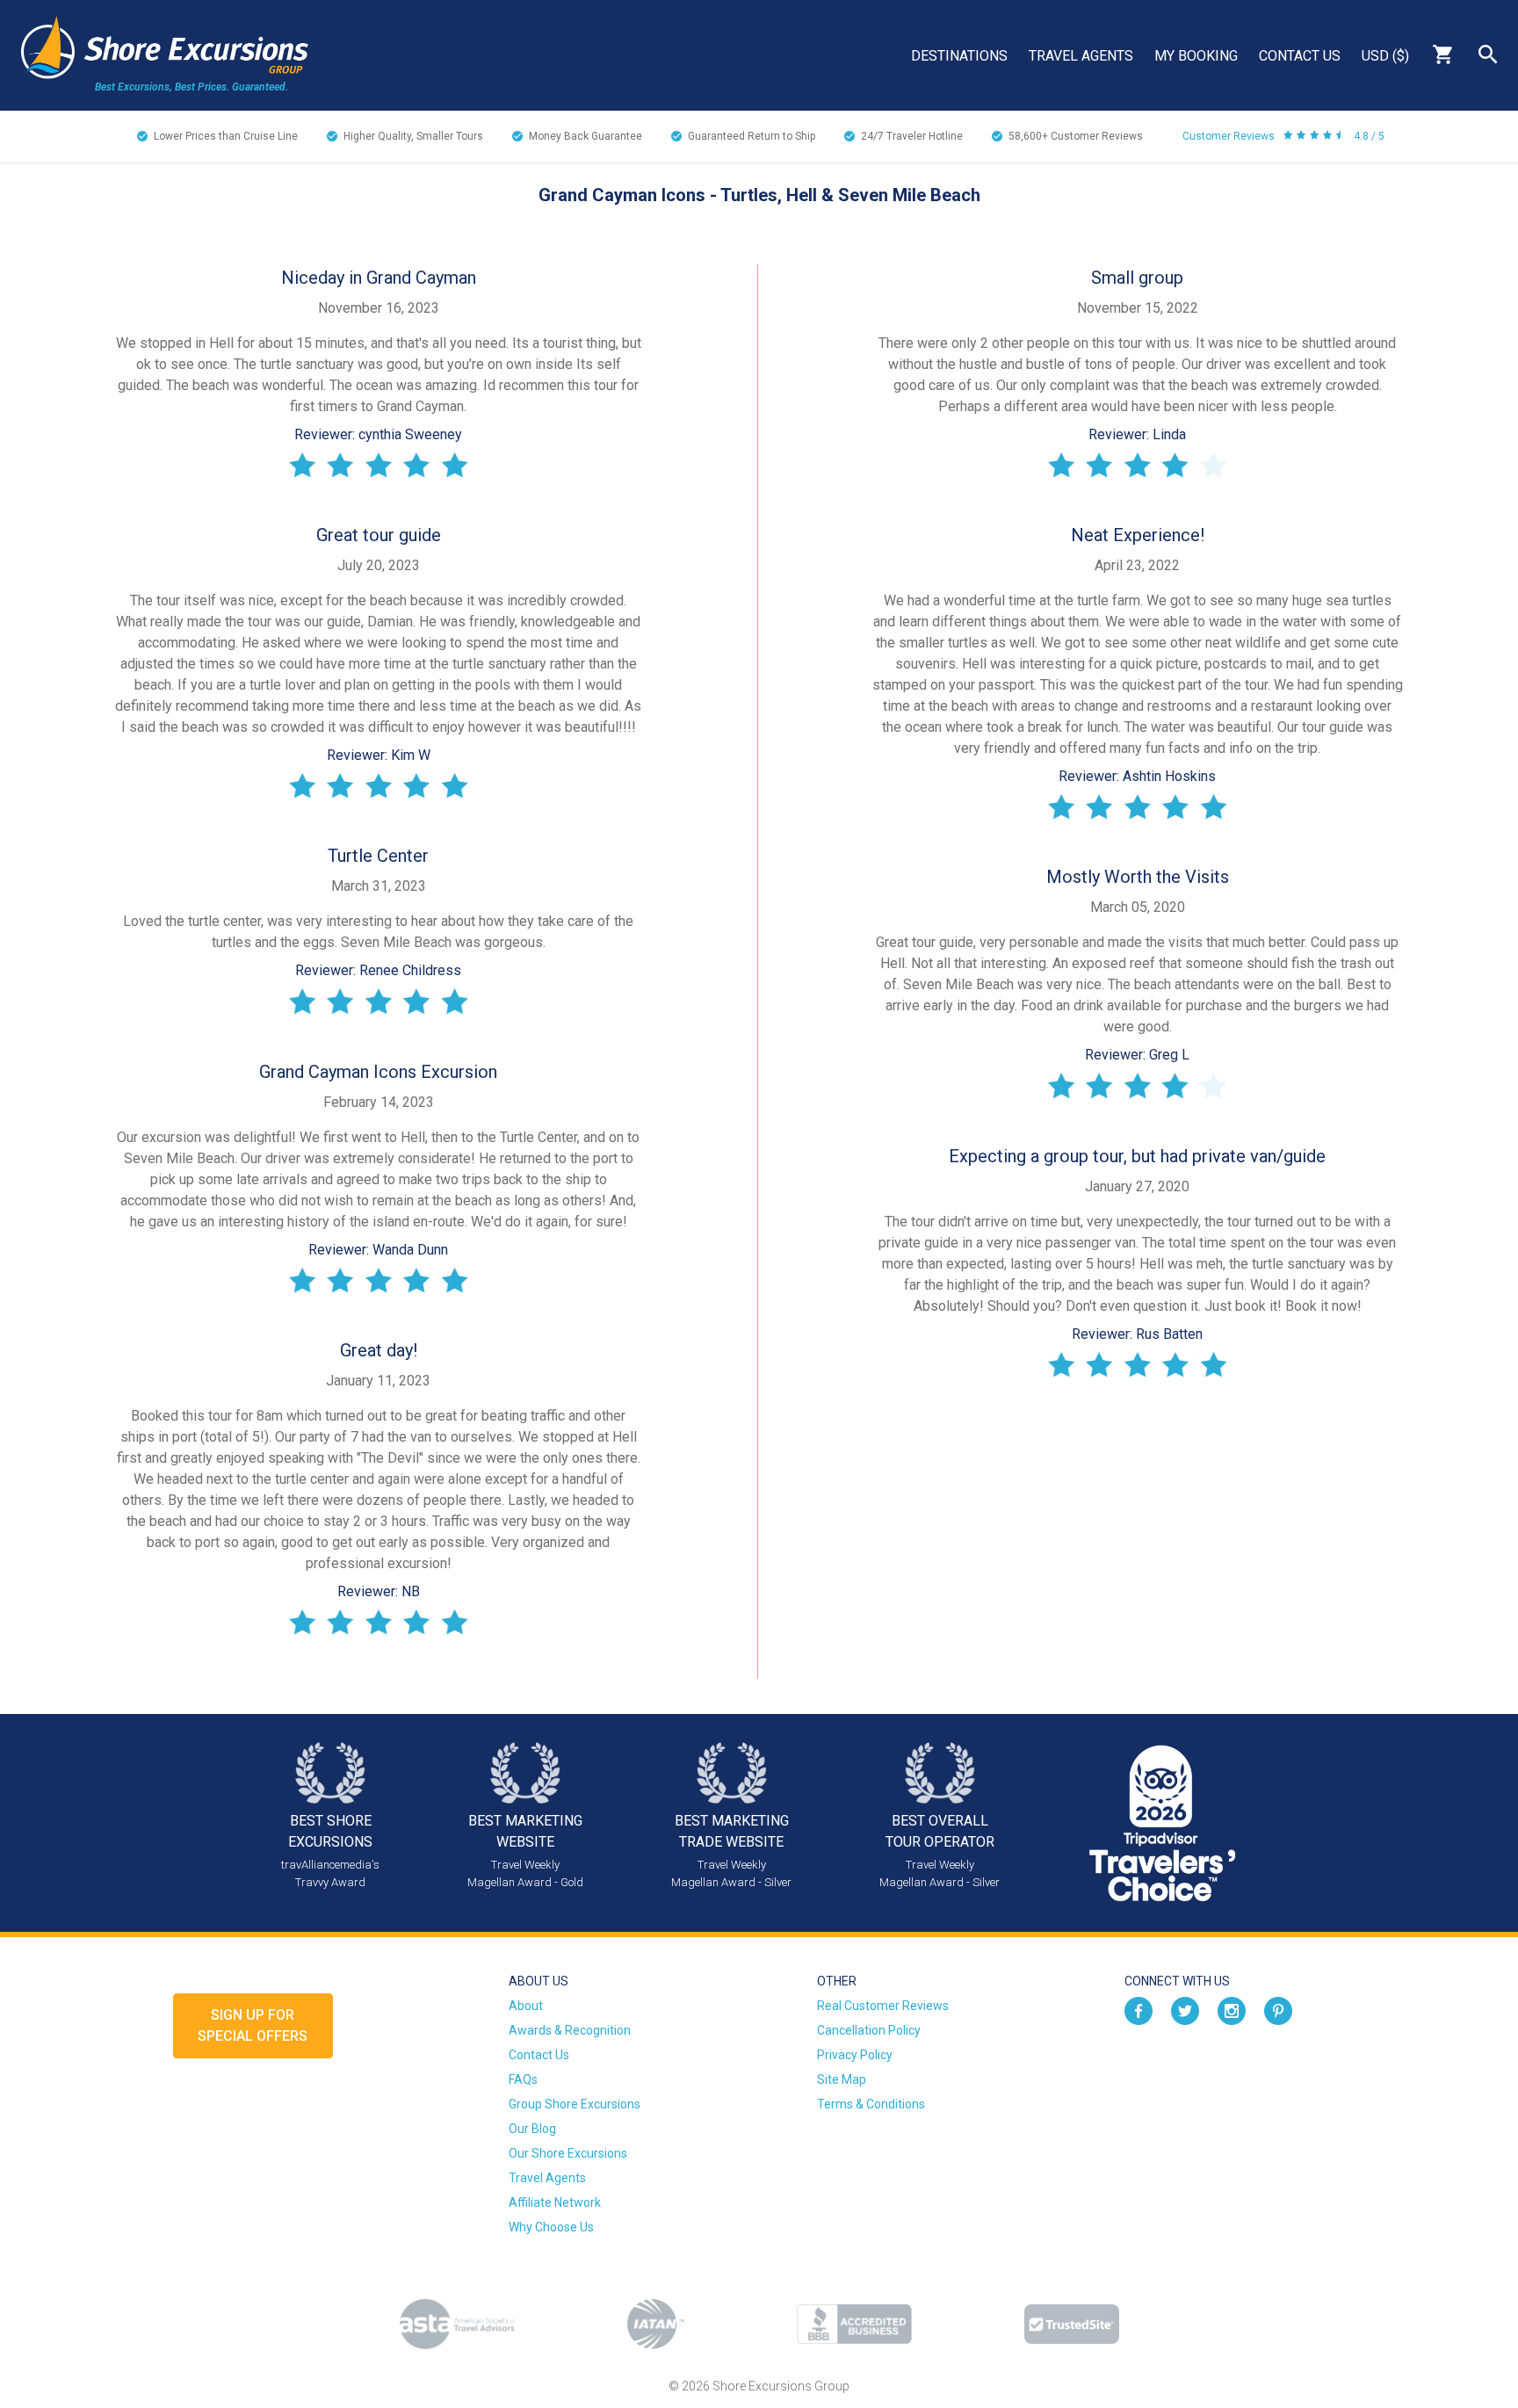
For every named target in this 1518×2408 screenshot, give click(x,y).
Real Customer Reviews (883, 2006)
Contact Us (1300, 56)
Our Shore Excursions (568, 2153)
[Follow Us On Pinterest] (1278, 2010)
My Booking (1196, 56)
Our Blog (532, 2129)
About (526, 2006)
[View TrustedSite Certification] (1072, 2324)
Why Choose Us (551, 2227)
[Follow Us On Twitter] (1185, 2010)
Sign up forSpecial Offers (253, 2025)
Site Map (842, 2079)
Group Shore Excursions (575, 2104)
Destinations (959, 56)
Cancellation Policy (869, 2030)
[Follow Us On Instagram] (1232, 2010)
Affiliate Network (555, 2202)
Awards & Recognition (570, 2030)
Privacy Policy (855, 2055)
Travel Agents (1081, 56)
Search (1488, 54)
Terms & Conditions (871, 2104)
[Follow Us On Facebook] (1138, 2010)
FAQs (523, 2079)
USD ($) (1385, 56)
